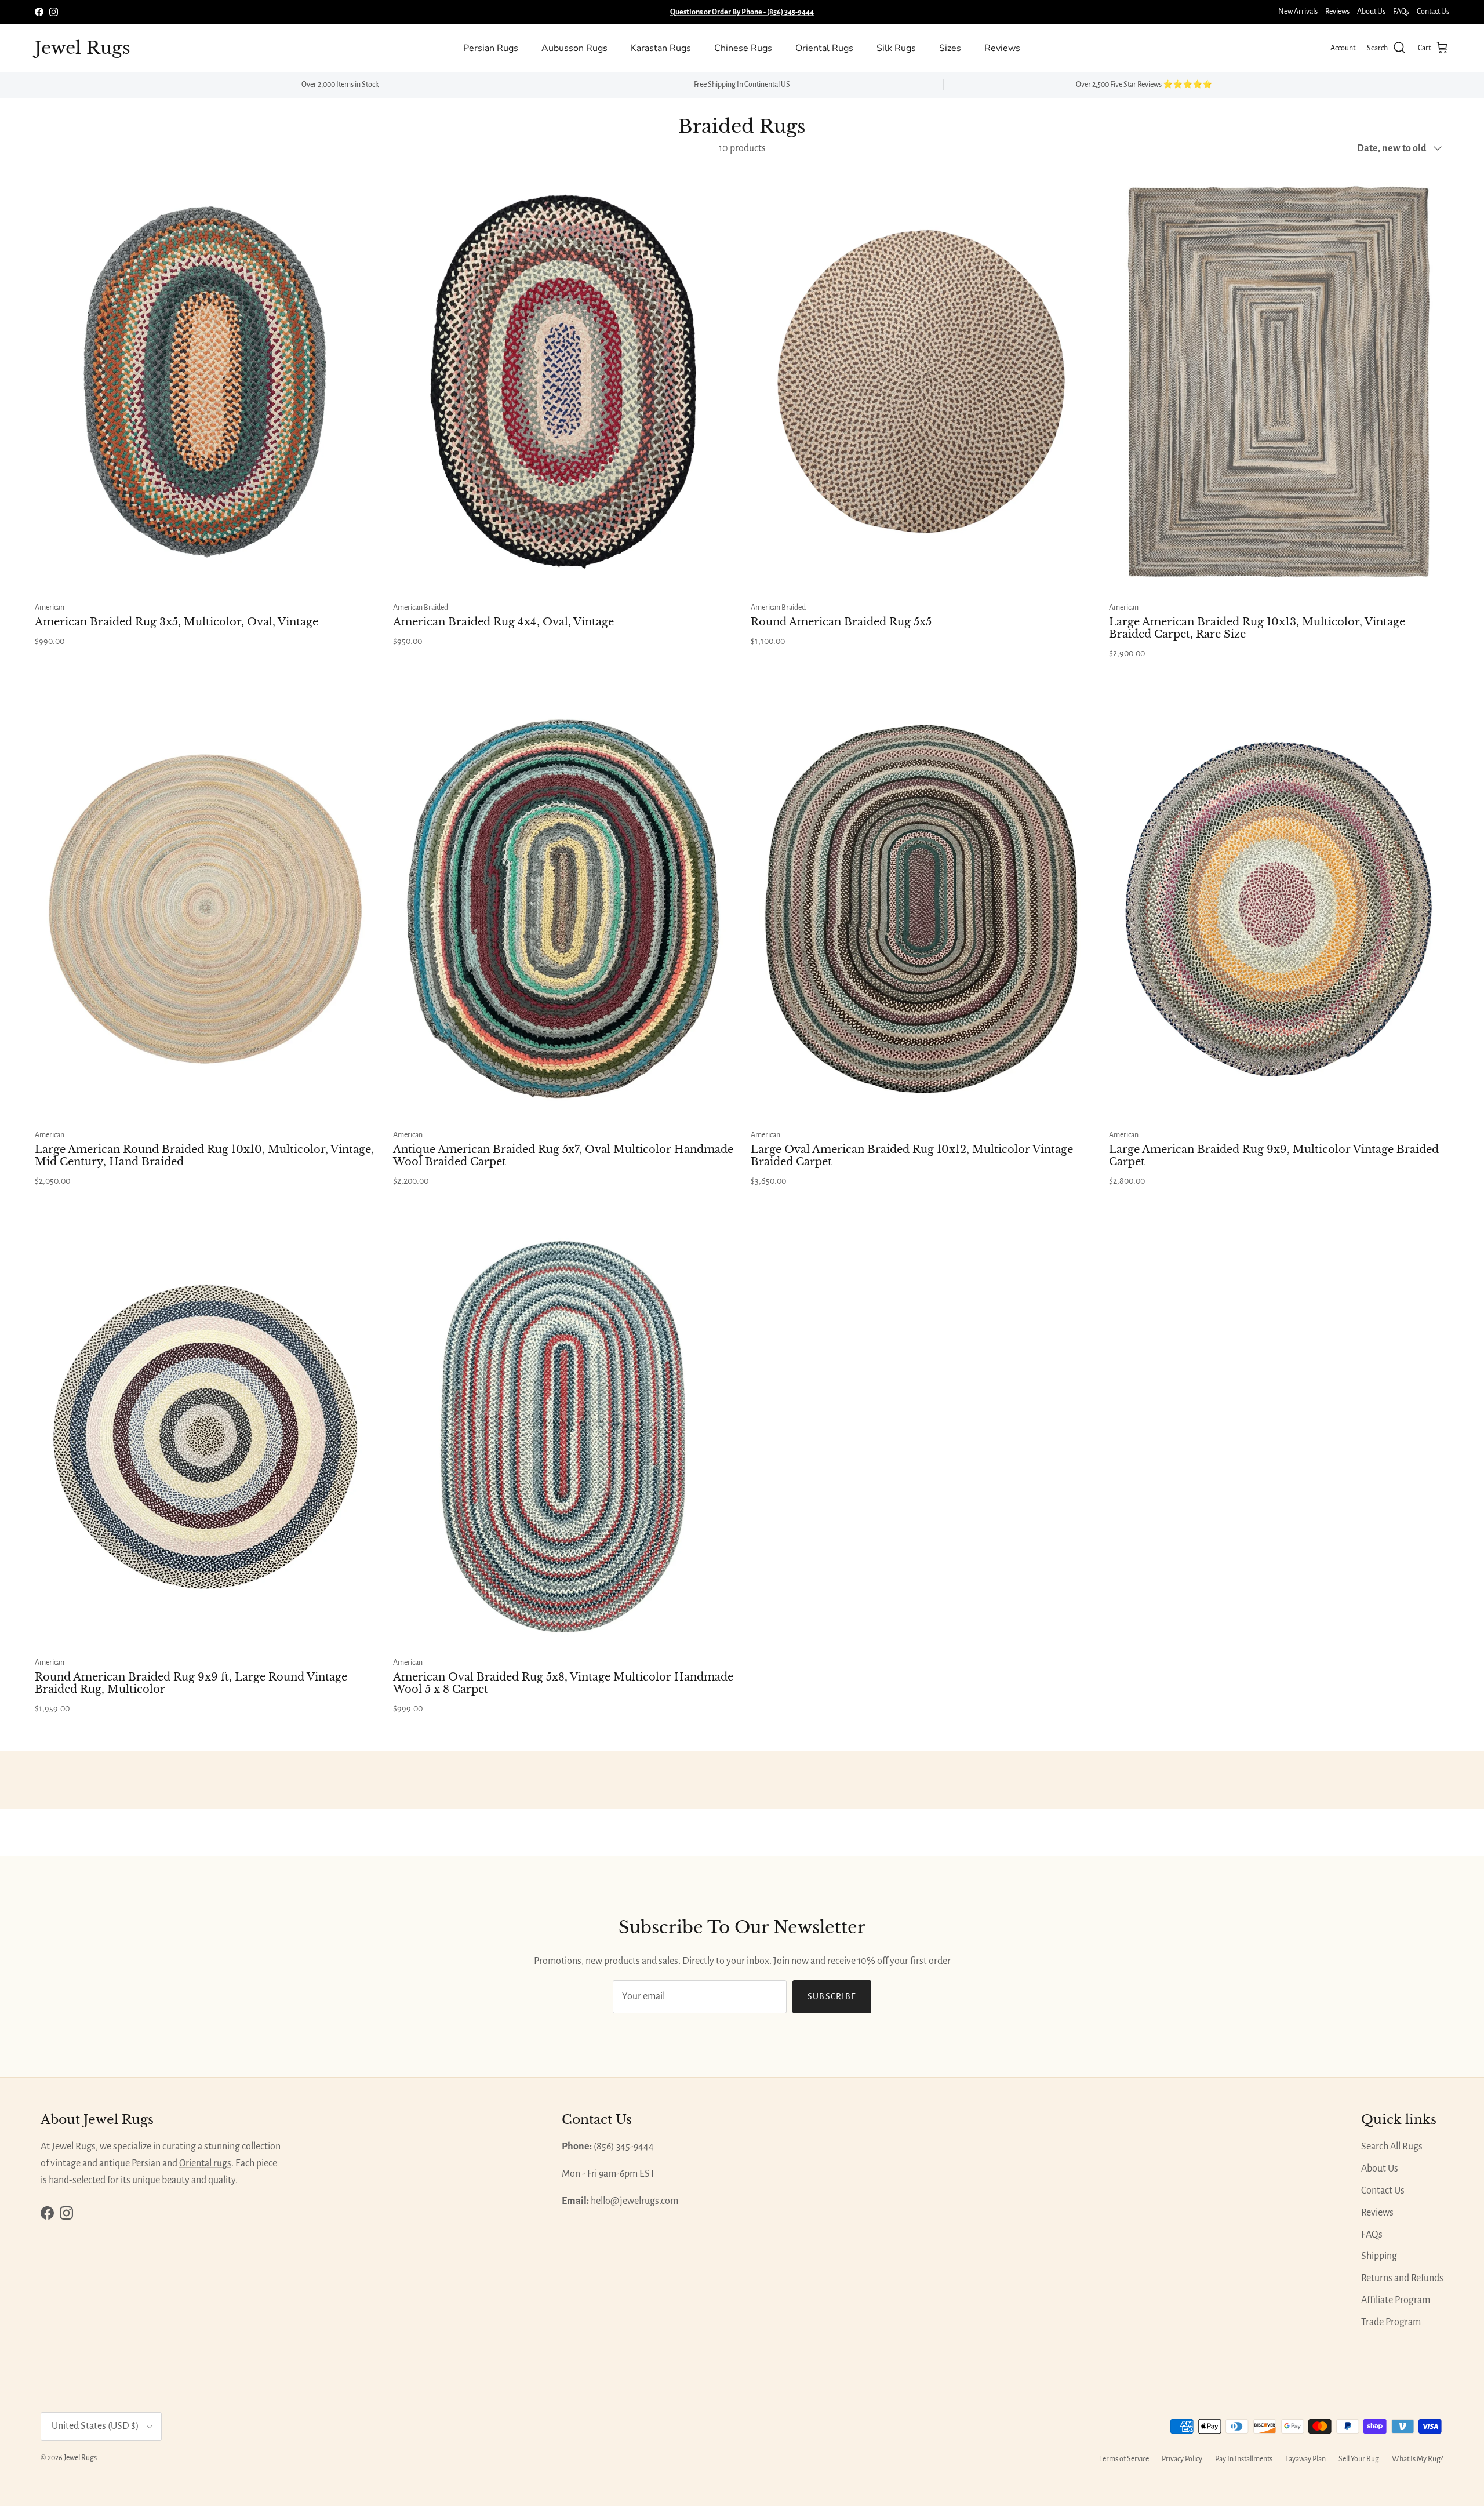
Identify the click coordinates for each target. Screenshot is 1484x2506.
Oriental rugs (205, 2163)
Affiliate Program (1396, 2300)
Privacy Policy (1182, 2459)
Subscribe (832, 1996)
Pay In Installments (1244, 2459)
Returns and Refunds (1402, 2278)
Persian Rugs (491, 48)
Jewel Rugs (80, 2458)
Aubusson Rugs (574, 48)
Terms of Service (1124, 2459)
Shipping (1379, 2256)
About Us (1371, 12)
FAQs (1401, 12)
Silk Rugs (896, 48)
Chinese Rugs (743, 48)
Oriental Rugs (824, 48)
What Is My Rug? (1418, 2459)
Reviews (1337, 12)
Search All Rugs (1392, 2147)
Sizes (950, 48)
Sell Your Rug (1359, 2459)
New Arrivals (1298, 12)
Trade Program (1391, 2322)
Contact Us (1433, 12)
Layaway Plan (1305, 2459)
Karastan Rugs (661, 48)
